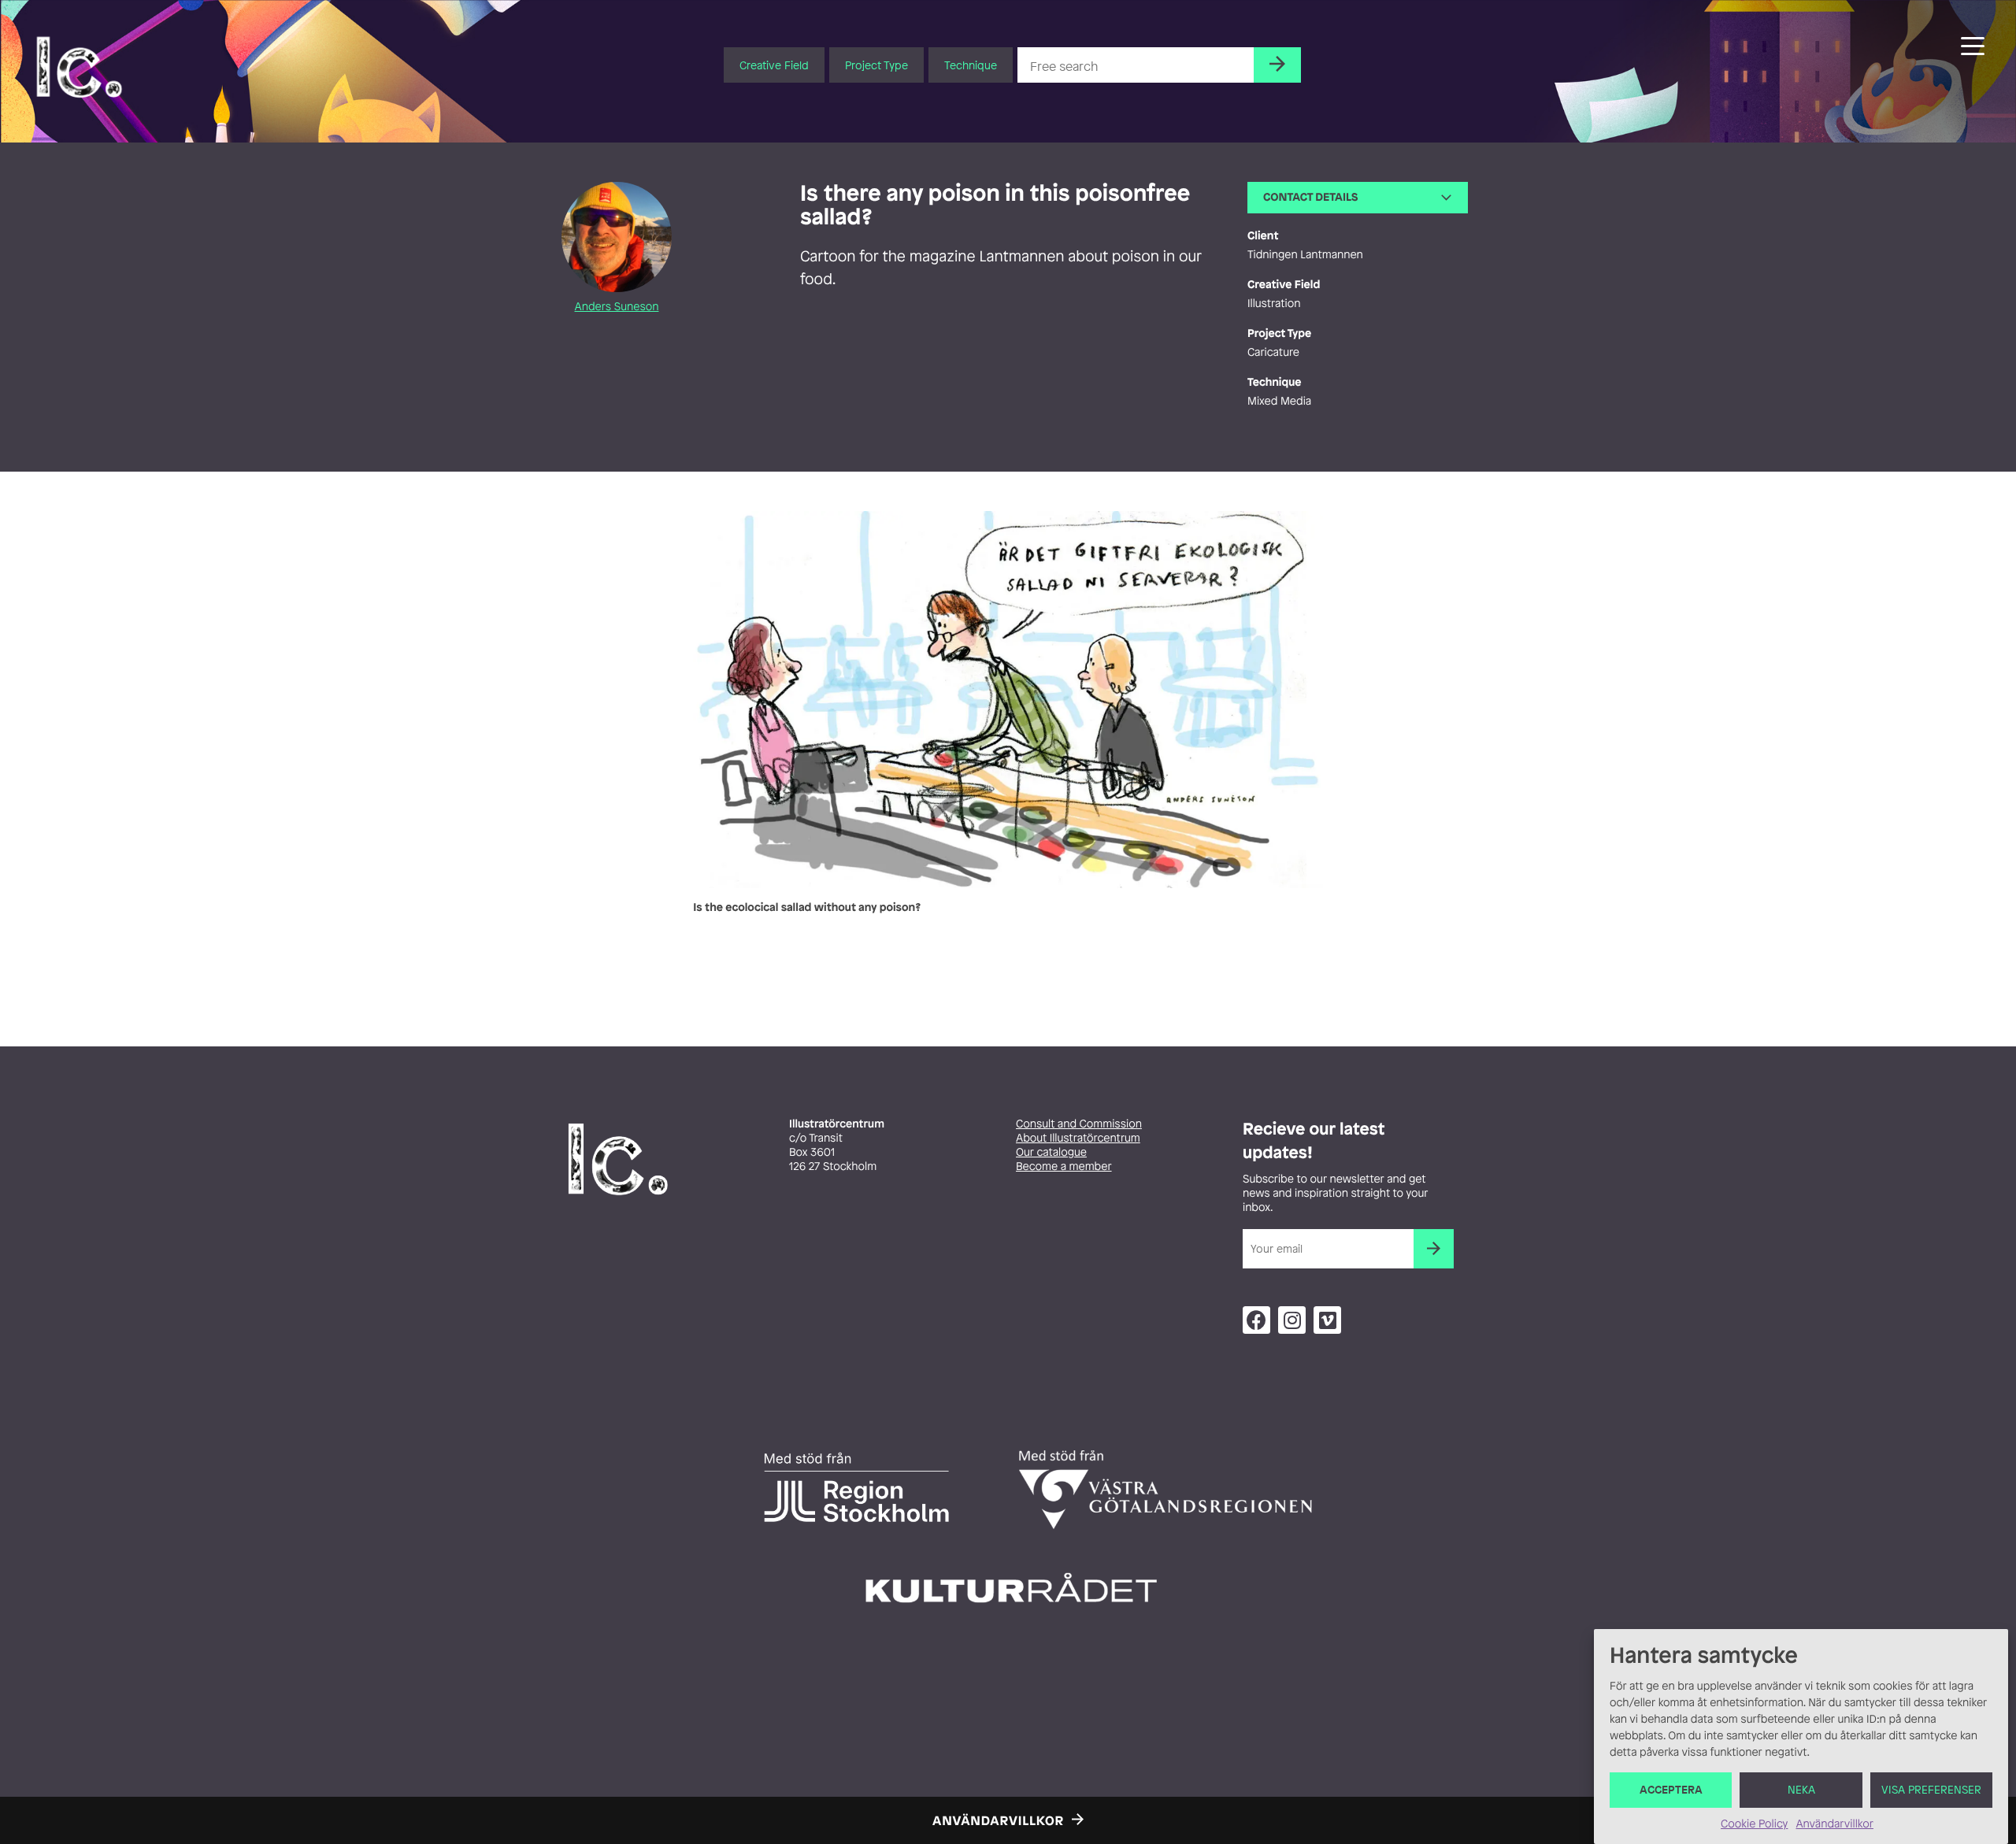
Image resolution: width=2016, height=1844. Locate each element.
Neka (1801, 1790)
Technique (971, 65)
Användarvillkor (1834, 1824)
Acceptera (1671, 1790)
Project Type (876, 65)
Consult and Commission (1079, 1124)
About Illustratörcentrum (1078, 1138)
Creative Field (774, 65)
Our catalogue (1051, 1152)
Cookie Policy (1754, 1824)
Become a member (1064, 1166)
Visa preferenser (1931, 1790)
